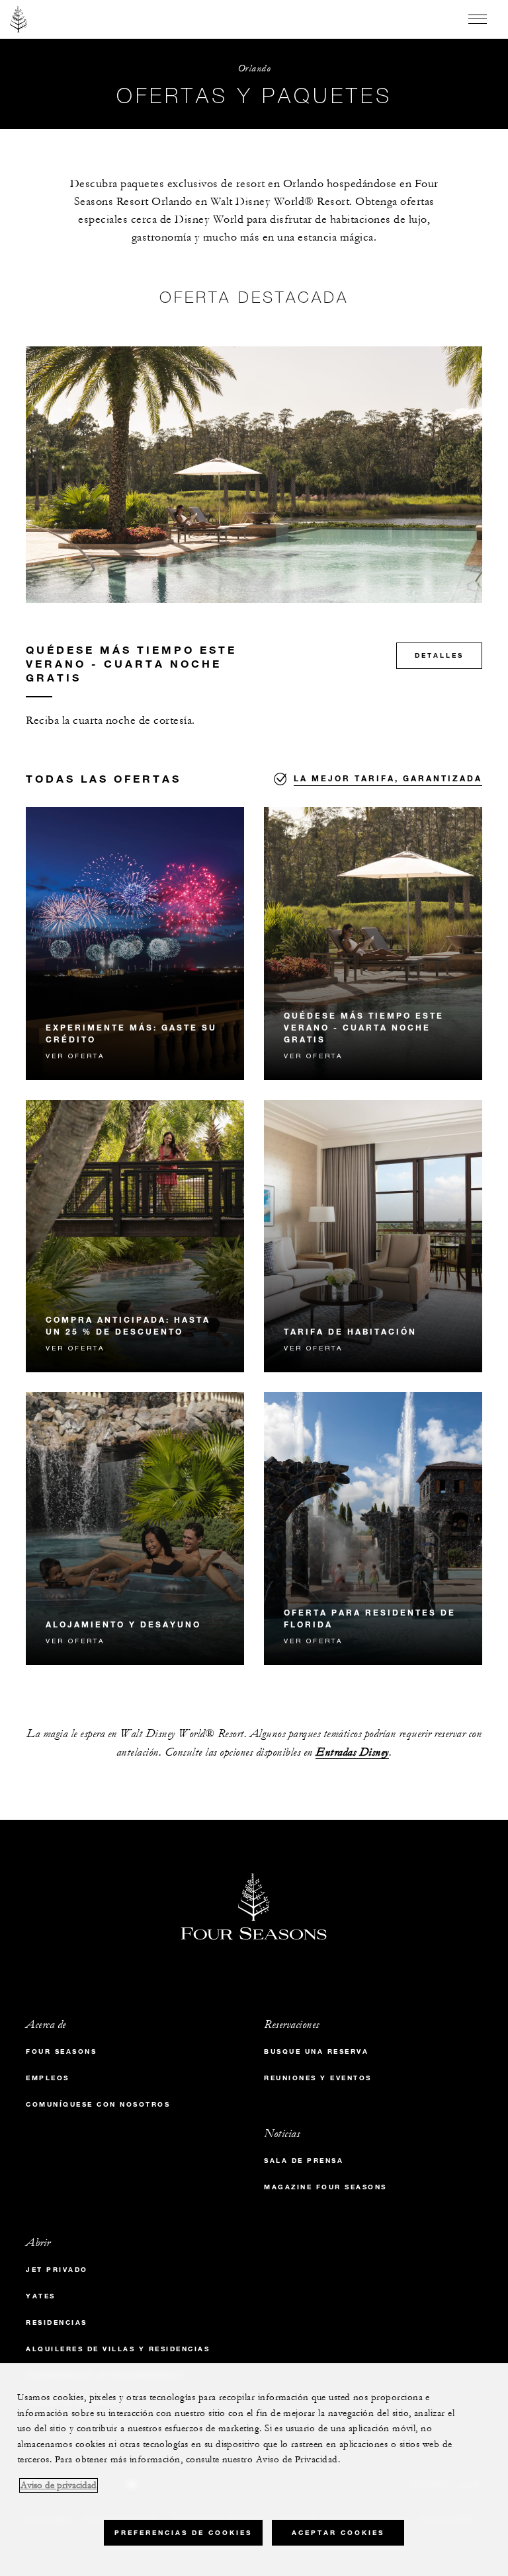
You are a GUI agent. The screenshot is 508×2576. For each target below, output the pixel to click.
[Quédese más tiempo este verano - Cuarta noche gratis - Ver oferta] (373, 944)
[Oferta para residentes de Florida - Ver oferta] (373, 1529)
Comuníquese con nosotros (98, 2104)
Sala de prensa (304, 2161)
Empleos (48, 2078)
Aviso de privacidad (59, 2485)
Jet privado (57, 2270)
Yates (41, 2296)
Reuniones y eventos (318, 2078)
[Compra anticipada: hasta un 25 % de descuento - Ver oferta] (135, 1236)
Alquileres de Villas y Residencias (118, 2349)
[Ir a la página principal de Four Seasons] (19, 19)
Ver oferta (75, 1056)
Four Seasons (61, 2051)
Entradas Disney (352, 1753)
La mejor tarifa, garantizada (388, 778)
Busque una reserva (316, 2051)
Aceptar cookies (338, 2533)
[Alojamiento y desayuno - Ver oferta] (135, 1529)
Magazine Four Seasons (325, 2187)
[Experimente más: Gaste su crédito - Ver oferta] (135, 944)
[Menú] (478, 19)
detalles (439, 655)
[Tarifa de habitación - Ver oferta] (373, 1236)
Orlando (254, 68)
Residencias (57, 2322)
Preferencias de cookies (183, 2533)
